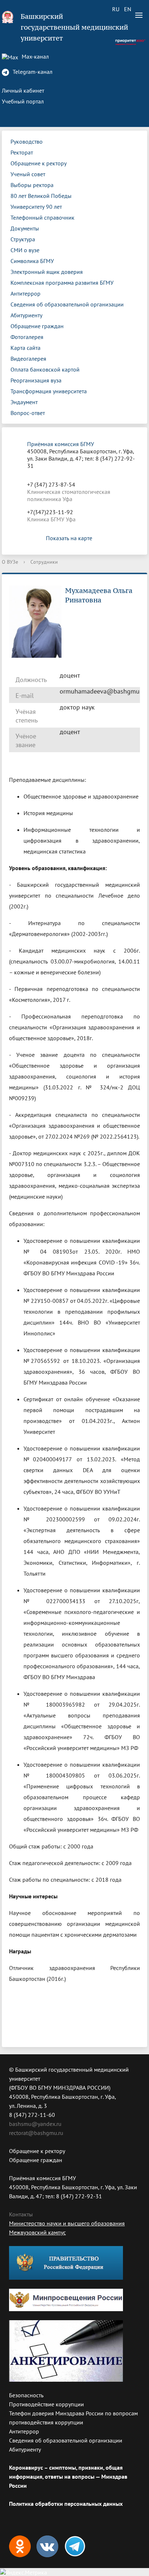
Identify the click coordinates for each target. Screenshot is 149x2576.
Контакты (21, 2214)
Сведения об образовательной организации (67, 304)
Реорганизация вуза (36, 380)
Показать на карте (69, 538)
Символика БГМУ (32, 261)
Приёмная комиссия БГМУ (61, 444)
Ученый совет (28, 174)
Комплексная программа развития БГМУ (62, 283)
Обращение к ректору (39, 163)
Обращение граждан (37, 326)
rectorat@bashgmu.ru (36, 2133)
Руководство (27, 141)
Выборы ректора (32, 185)
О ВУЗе (10, 562)
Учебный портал (23, 101)
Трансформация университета (49, 391)
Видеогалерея (28, 359)
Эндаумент (24, 402)
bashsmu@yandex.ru (35, 2124)
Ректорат (22, 152)
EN (128, 9)
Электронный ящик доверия (47, 272)
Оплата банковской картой (45, 369)
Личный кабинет (23, 90)
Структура (23, 239)
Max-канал (35, 56)
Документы (25, 228)
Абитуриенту (26, 315)
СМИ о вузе (25, 250)
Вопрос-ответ (28, 413)
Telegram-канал (32, 72)
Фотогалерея (27, 337)
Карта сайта (25, 348)
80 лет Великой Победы (41, 196)
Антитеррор (25, 293)
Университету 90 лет (36, 207)
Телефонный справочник (42, 217)
